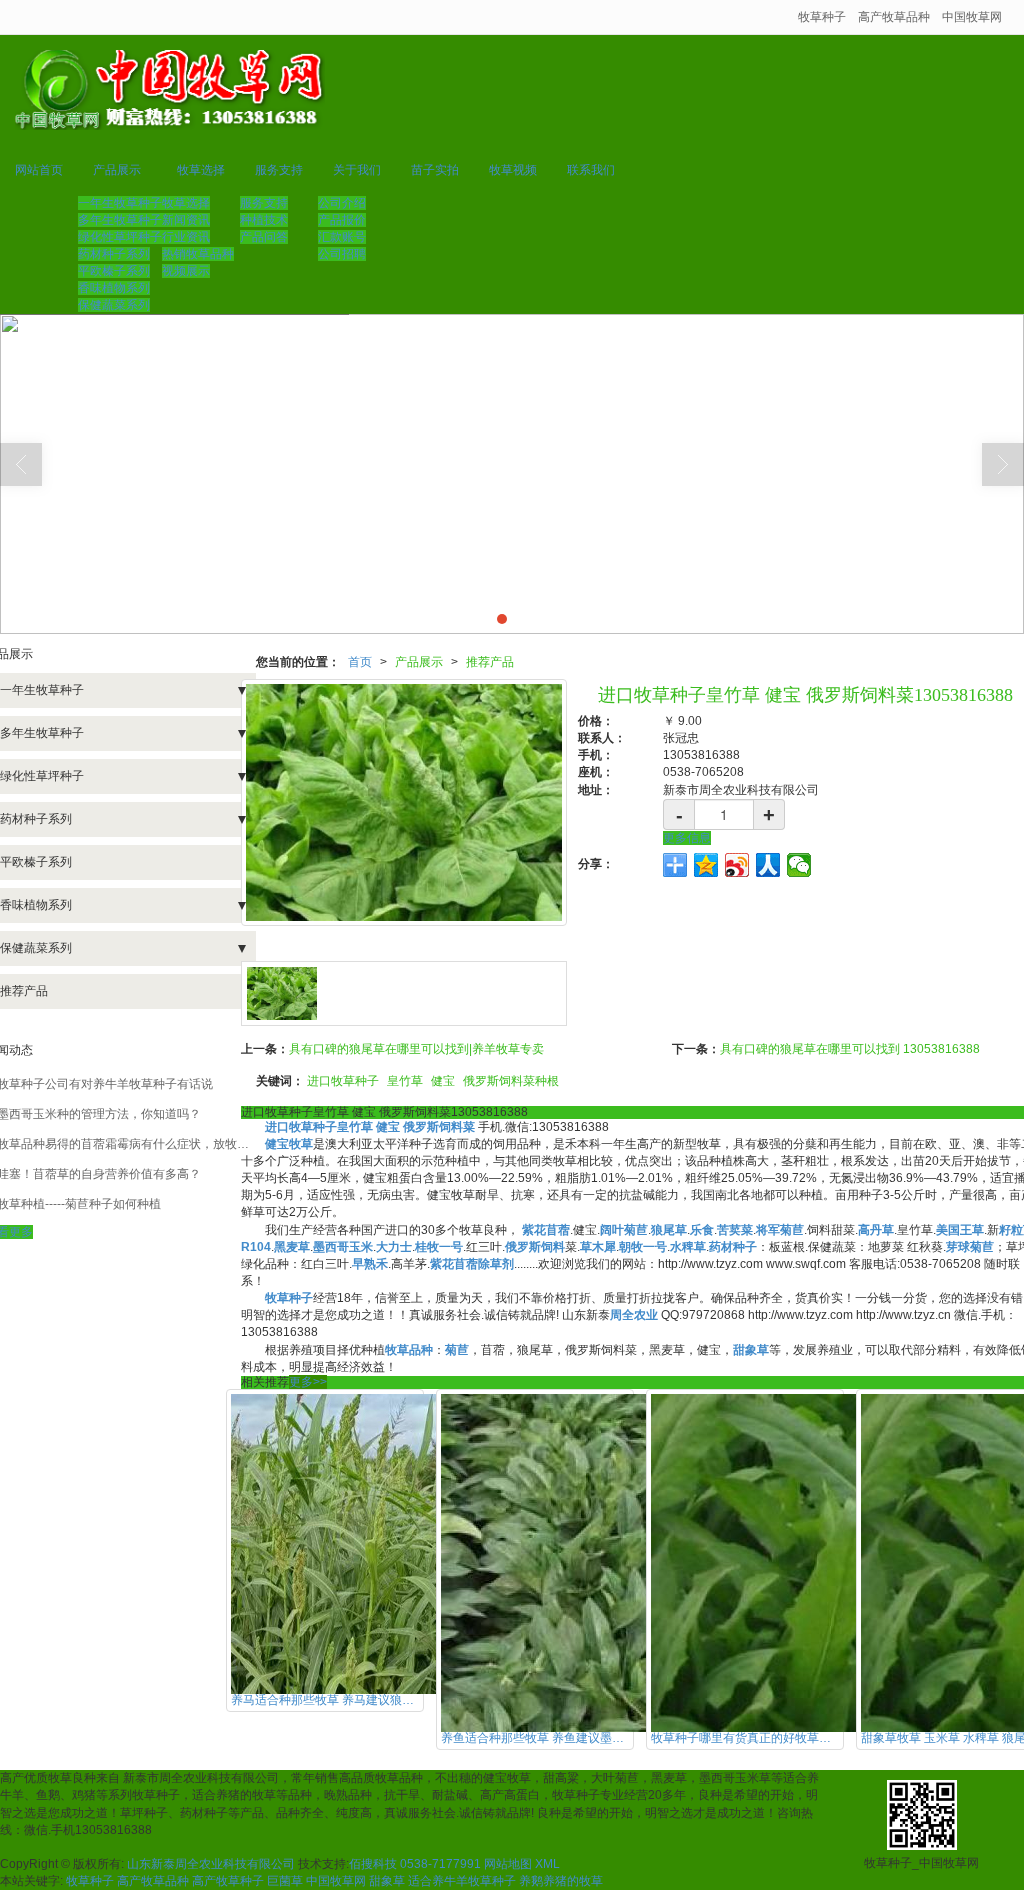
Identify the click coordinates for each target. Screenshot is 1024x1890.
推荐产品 (490, 662)
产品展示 (117, 170)
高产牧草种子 (228, 1881)
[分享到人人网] (768, 865)
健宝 (443, 1081)
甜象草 (387, 1881)
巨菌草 (285, 1881)
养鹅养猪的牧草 (561, 1881)
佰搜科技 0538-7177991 (415, 1864)
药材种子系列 (114, 254)
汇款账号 (342, 237)
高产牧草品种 (894, 17)
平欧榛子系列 (114, 271)
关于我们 (357, 170)
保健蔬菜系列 (114, 305)
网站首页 (39, 170)
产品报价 (342, 220)
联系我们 (591, 170)
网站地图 (508, 1864)
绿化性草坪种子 (120, 237)
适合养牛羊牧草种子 (462, 1881)
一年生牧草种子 (120, 203)
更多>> (308, 1382)
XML (547, 1864)
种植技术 (264, 220)
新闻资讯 (186, 220)
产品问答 (264, 237)
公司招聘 (342, 254)
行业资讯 (186, 237)
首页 (360, 662)
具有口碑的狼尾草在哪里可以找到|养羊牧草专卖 (416, 1049)
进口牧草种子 (343, 1081)
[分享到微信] (799, 865)
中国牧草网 (972, 17)
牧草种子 (822, 17)
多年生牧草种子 (120, 220)
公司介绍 (342, 203)
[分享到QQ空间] (706, 865)
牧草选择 (201, 170)
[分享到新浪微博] (737, 865)
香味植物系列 (114, 288)
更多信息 (687, 838)
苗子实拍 (435, 170)
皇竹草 (405, 1081)
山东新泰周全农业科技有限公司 (211, 1864)
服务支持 (279, 170)
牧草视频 (513, 170)
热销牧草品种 (198, 254)
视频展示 (186, 271)
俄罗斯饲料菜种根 (511, 1081)
